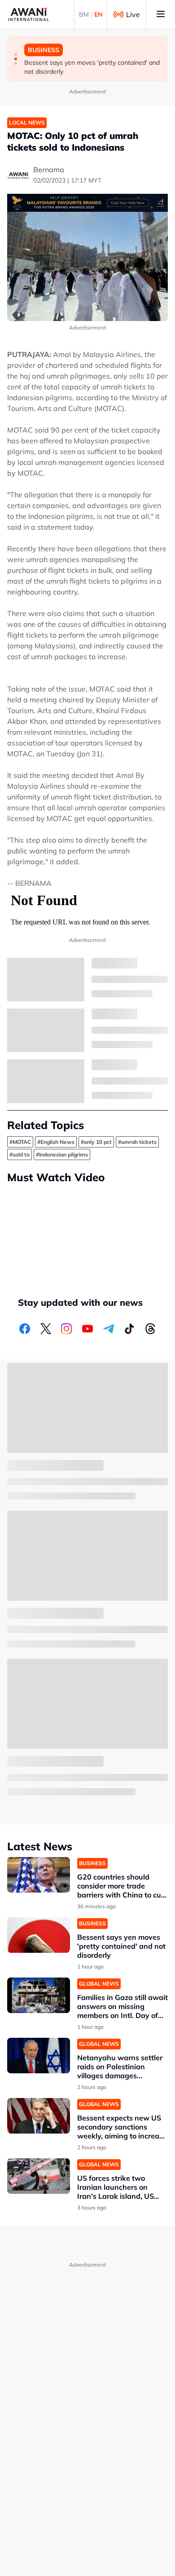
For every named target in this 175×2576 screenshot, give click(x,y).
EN (98, 14)
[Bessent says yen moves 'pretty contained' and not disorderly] (39, 1935)
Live (133, 14)
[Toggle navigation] (161, 14)
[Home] (28, 14)
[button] (16, 54)
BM (84, 14)
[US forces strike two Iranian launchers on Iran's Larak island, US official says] (39, 2176)
